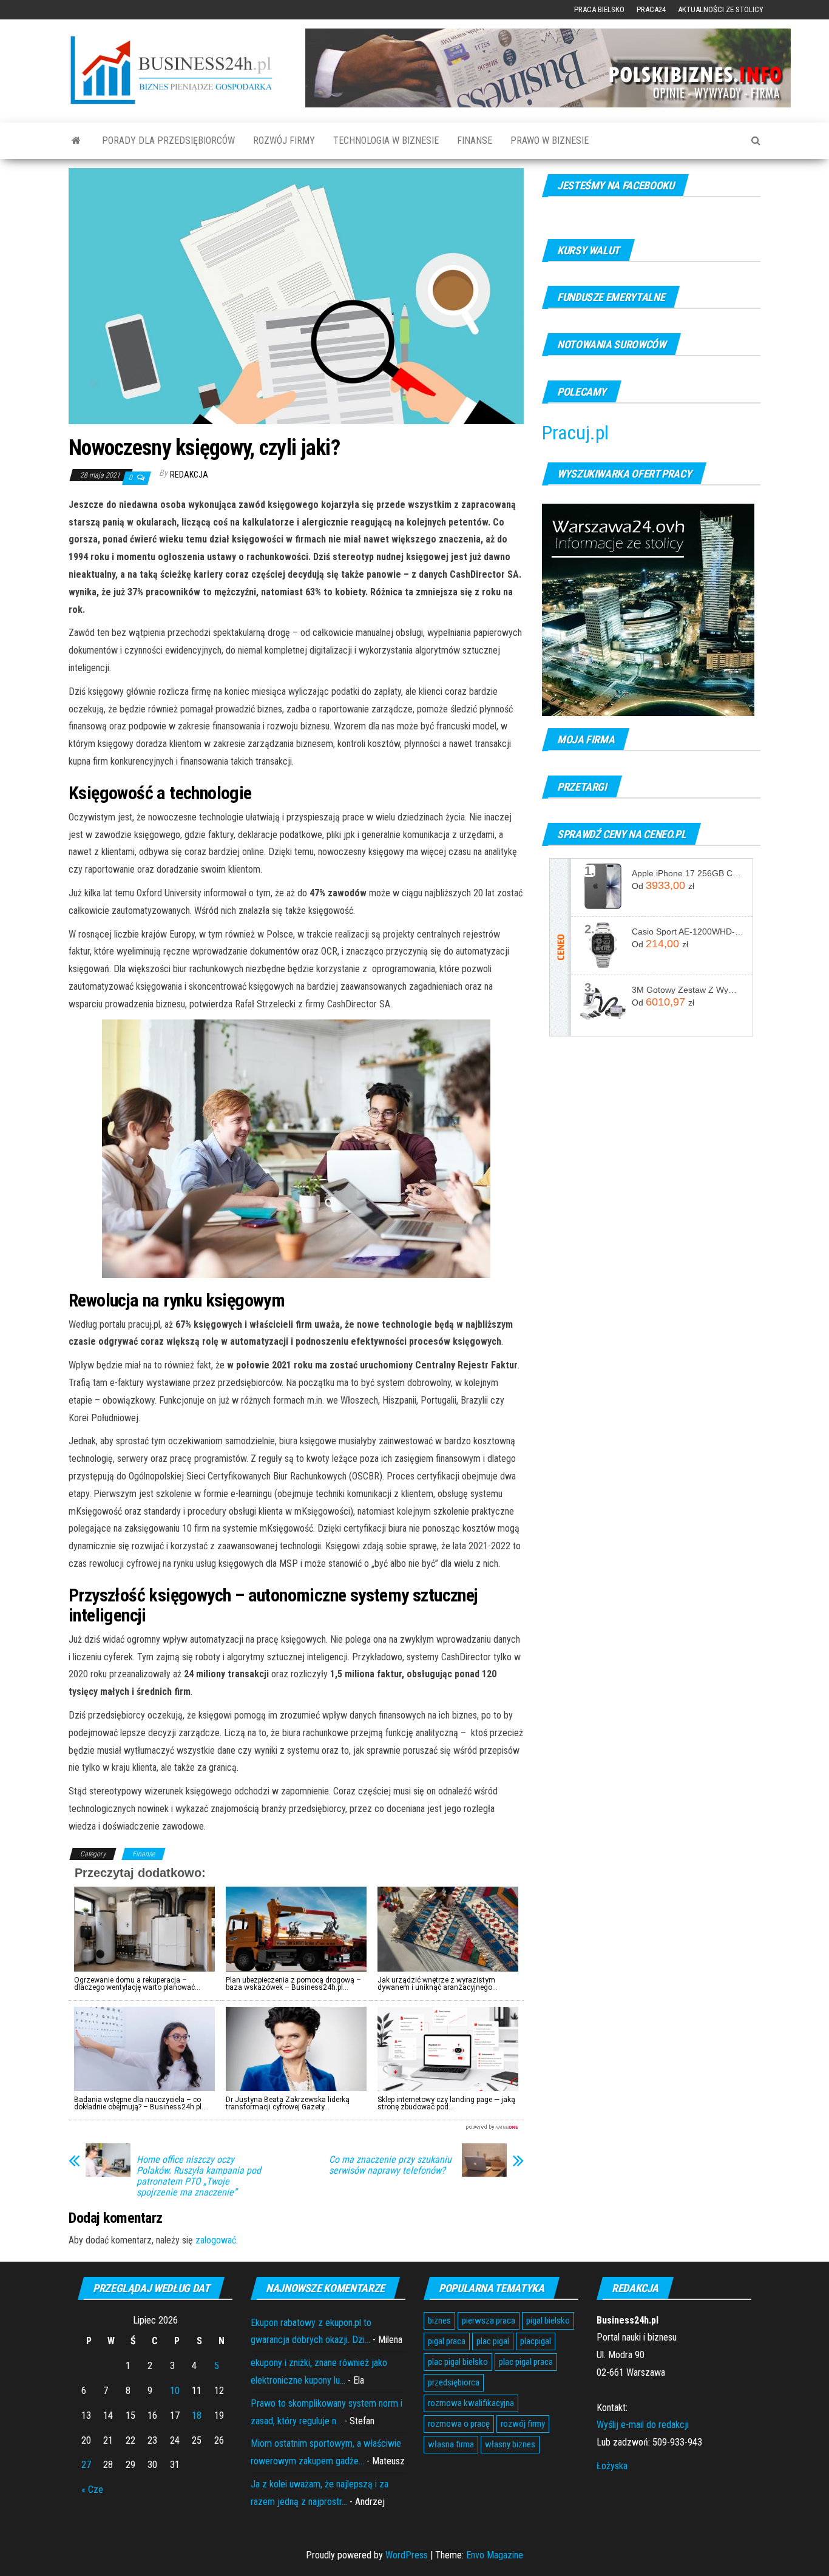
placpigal (536, 2341)
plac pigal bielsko (458, 2362)
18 (197, 2415)
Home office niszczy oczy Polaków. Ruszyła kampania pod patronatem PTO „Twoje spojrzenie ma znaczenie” (199, 2176)
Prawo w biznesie (550, 140)
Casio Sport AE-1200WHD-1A (688, 931)
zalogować (216, 2240)
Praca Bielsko (599, 9)
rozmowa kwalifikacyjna (471, 2403)
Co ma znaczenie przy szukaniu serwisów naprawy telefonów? (390, 2165)
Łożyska (612, 2466)
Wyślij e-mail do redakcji (643, 2425)
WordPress (407, 2555)
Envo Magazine (495, 2555)
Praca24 (651, 9)
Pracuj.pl (575, 433)
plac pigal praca (526, 2362)
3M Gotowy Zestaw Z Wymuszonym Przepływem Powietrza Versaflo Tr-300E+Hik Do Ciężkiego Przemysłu (688, 990)
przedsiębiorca (454, 2382)
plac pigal (493, 2341)
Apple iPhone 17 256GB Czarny (688, 873)
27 (86, 2465)
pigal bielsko (548, 2321)
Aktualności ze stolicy (721, 9)
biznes (439, 2321)
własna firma (451, 2444)
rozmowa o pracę (459, 2424)
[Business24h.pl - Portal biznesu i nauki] (178, 70)
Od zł (663, 885)
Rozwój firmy (284, 140)
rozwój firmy (523, 2424)
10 (175, 2391)
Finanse (475, 140)
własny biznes (510, 2444)
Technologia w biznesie (386, 140)
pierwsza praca (489, 2321)
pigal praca (447, 2341)
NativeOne (296, 2127)
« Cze (92, 2490)
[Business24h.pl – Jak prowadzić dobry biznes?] (76, 141)
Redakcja (189, 475)
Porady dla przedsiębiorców (168, 140)
